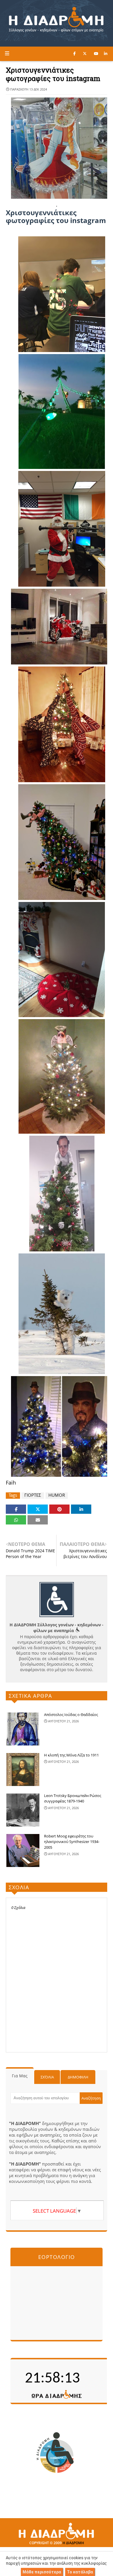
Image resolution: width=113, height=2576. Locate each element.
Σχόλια (47, 2077)
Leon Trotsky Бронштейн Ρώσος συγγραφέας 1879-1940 (73, 1798)
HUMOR (57, 1495)
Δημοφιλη (78, 2077)
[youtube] (96, 54)
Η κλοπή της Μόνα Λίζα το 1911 (71, 1755)
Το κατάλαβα (80, 2572)
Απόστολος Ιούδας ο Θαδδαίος (71, 1715)
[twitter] (85, 54)
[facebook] (74, 54)
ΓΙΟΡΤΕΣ (33, 1495)
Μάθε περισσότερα (42, 2572)
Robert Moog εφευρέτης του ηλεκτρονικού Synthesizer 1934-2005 (72, 1842)
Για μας (20, 2076)
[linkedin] (106, 54)
